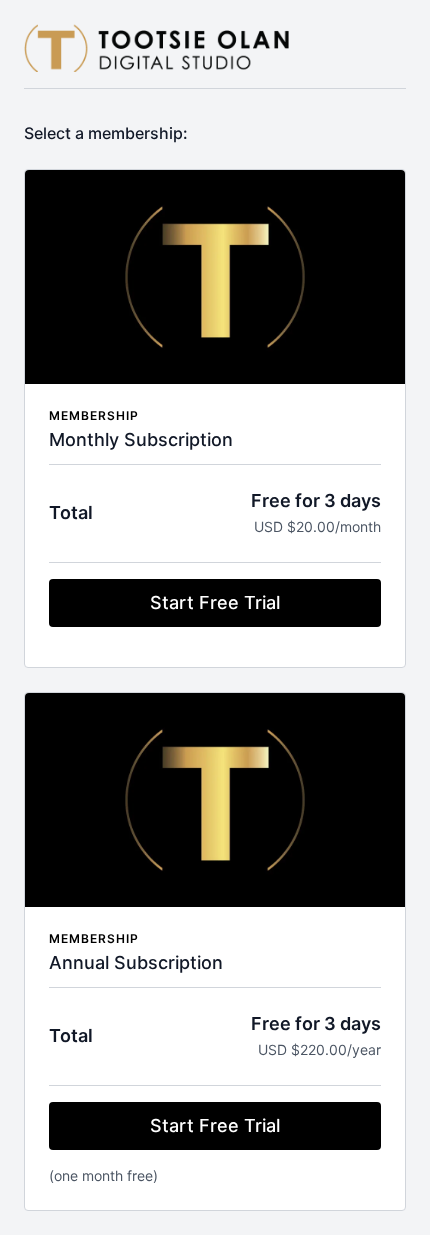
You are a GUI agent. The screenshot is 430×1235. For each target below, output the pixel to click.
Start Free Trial (215, 602)
